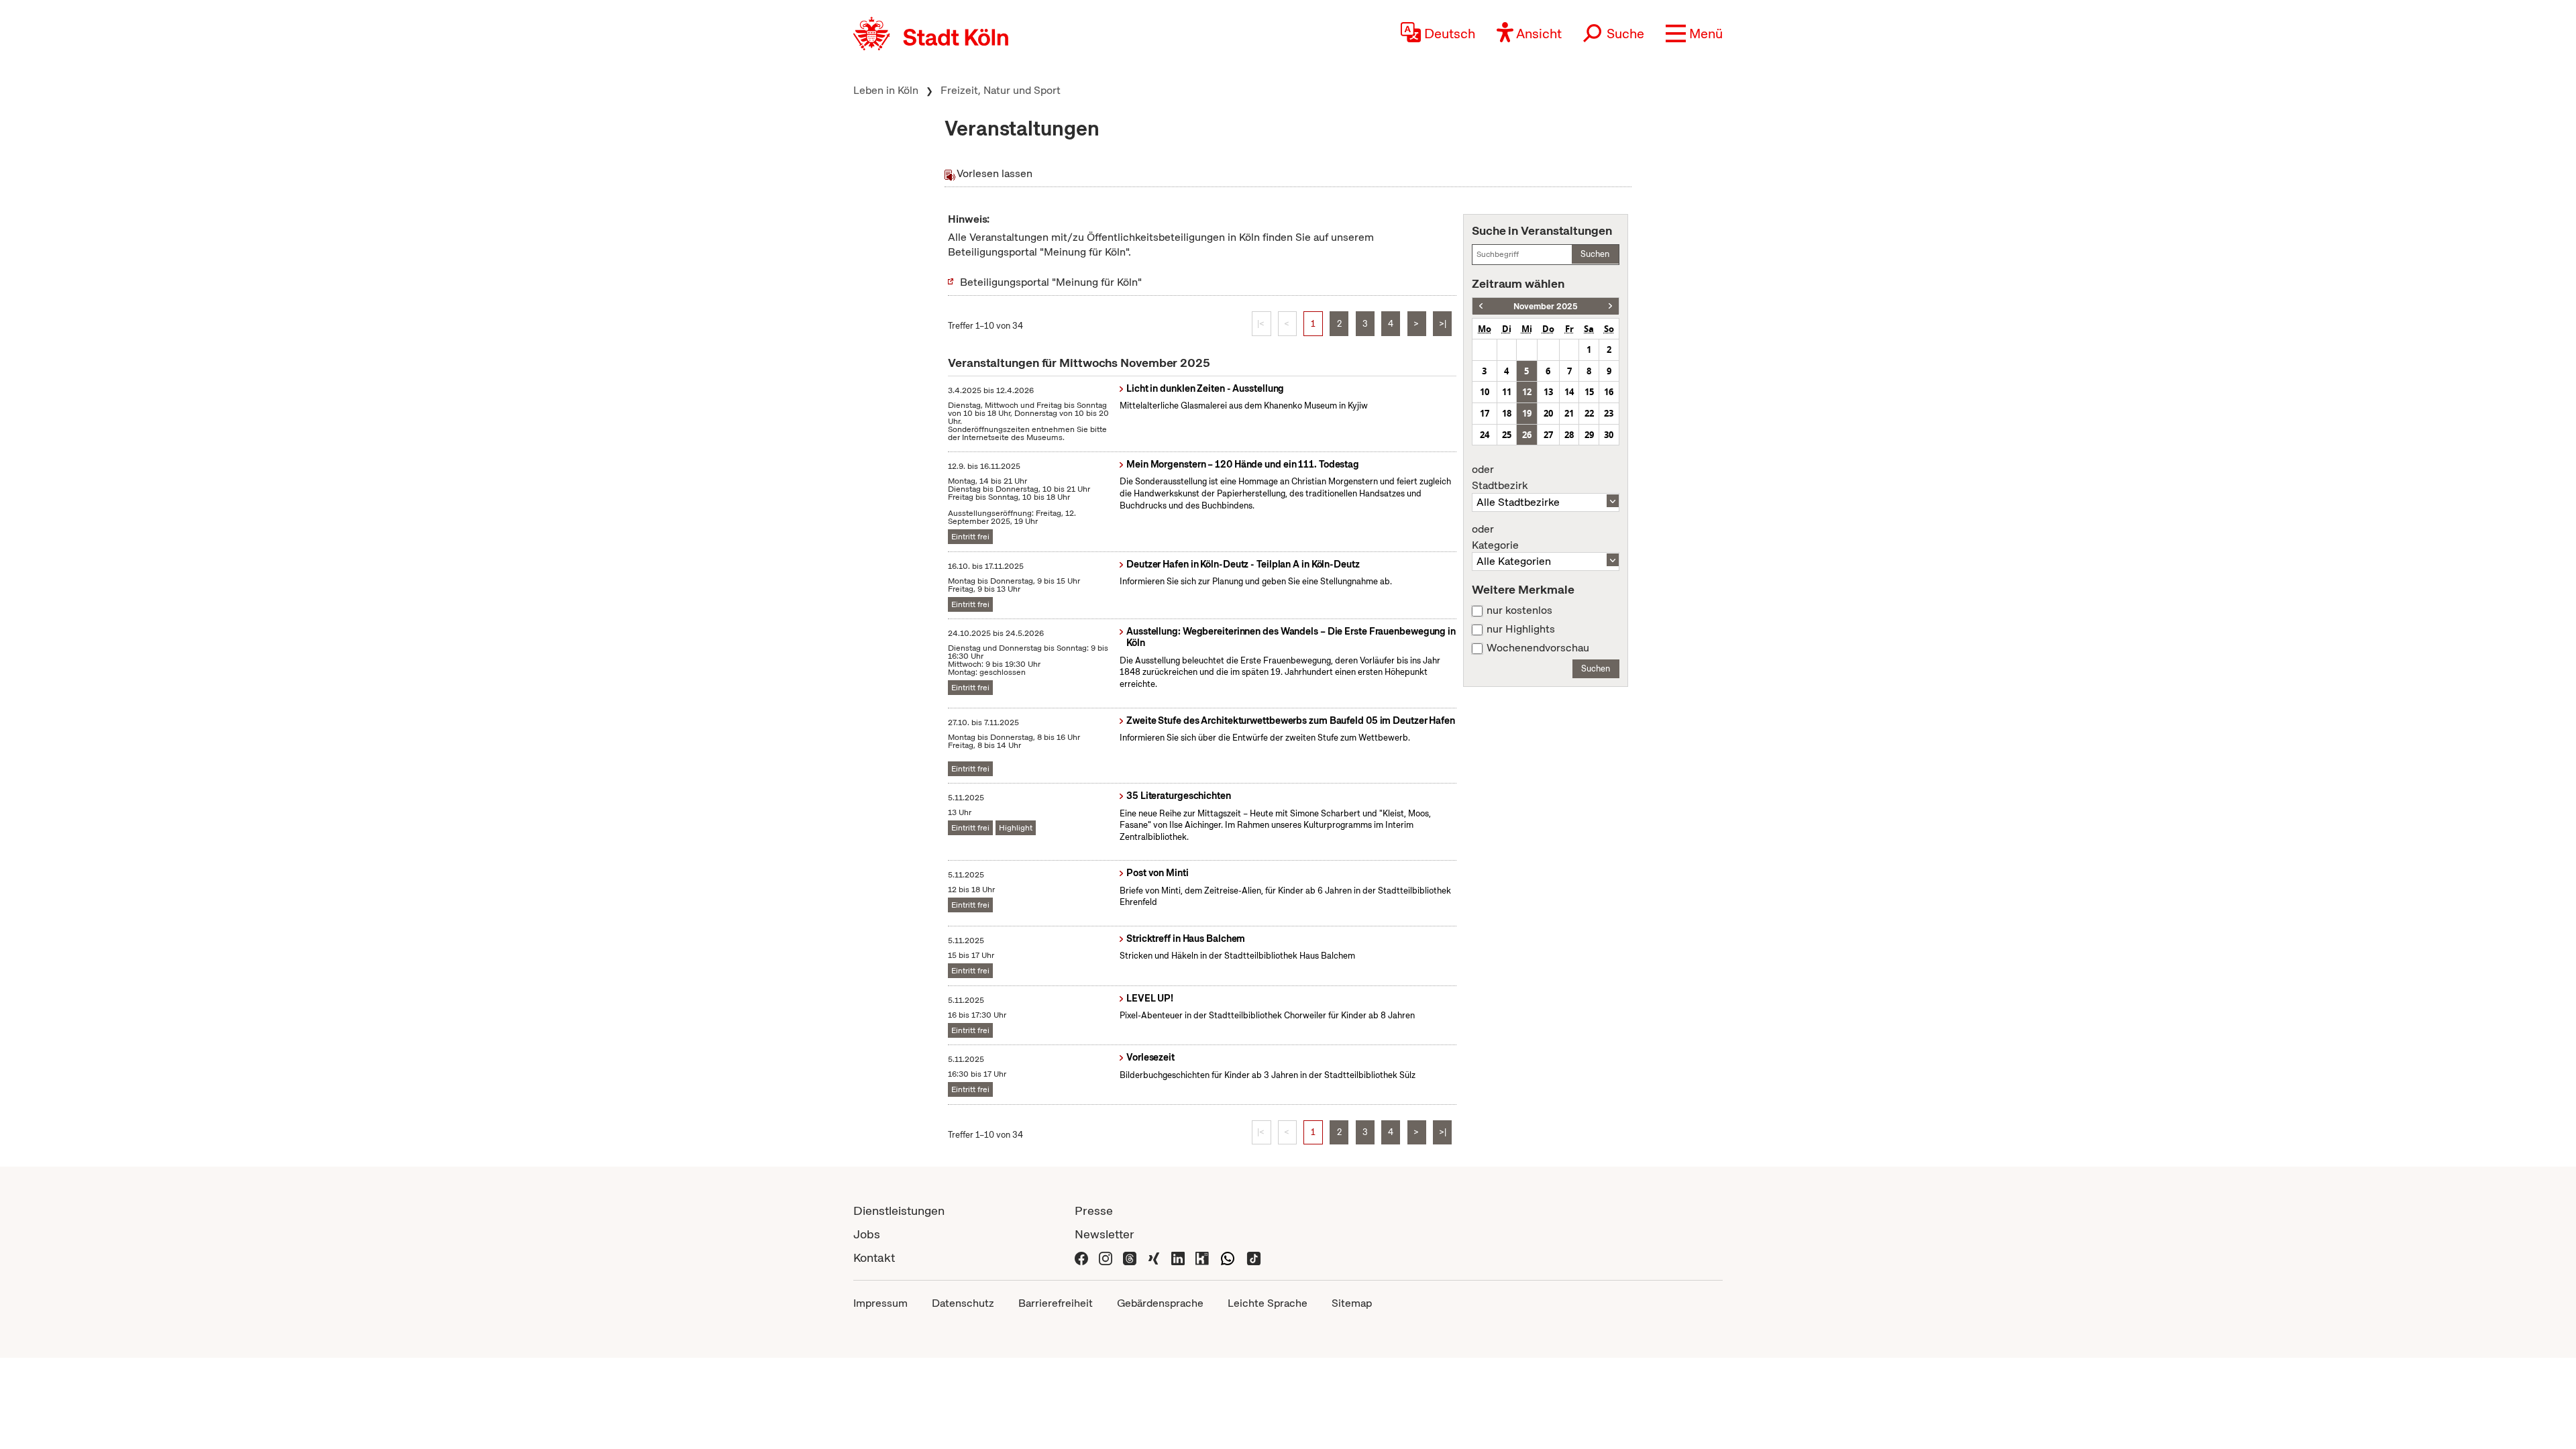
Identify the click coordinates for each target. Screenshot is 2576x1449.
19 (1527, 413)
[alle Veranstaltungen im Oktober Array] (1481, 306)
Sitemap (1352, 1303)
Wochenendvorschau (1538, 648)
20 (1548, 413)
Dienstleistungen (899, 1211)
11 (1507, 392)
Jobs (867, 1234)
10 (1485, 392)
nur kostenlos (1519, 610)
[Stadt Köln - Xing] (1154, 1257)
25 (1507, 435)
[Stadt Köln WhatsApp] (1228, 1257)
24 (1485, 435)
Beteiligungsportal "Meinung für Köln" (1051, 282)
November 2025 (1546, 306)
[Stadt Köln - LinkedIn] (1178, 1257)
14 (1569, 392)
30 (1609, 435)
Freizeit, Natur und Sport (1001, 90)
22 (1589, 413)
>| (1443, 324)
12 (1527, 392)
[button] (1694, 34)
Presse (1094, 1211)
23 (1609, 413)
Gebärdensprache (1160, 1303)
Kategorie (1495, 537)
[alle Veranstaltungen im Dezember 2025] (1610, 306)
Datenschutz (963, 1303)
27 (1548, 435)
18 (1507, 413)
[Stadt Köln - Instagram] (1106, 1257)
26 (1527, 435)
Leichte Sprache (1268, 1303)
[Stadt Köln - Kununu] (1202, 1257)
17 (1485, 413)
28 (1569, 435)
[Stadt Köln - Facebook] (1081, 1257)
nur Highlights (1521, 629)
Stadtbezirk (1500, 478)
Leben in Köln (886, 90)
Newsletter (1105, 1234)
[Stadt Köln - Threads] (1130, 1257)
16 (1609, 392)
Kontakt (874, 1257)
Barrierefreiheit (1056, 1303)
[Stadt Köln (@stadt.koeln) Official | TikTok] (1254, 1257)
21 (1569, 413)
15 (1589, 392)
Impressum (880, 1303)
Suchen (1595, 254)
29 (1589, 435)
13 (1548, 392)
